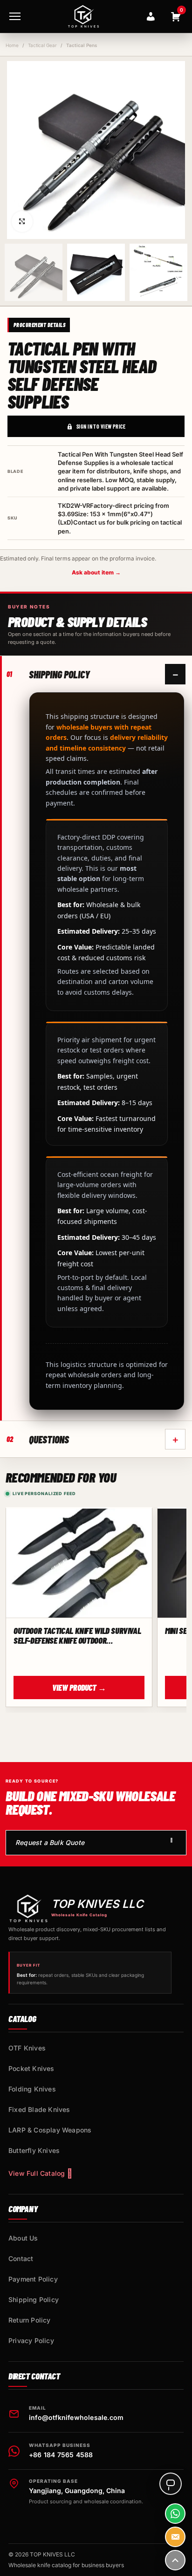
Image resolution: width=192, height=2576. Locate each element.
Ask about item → (96, 572)
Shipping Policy (34, 2299)
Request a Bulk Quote (50, 1842)
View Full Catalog (37, 2173)
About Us (23, 2238)
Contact (21, 2258)
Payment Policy (33, 2279)
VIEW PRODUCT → (79, 1688)
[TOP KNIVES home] (83, 16)
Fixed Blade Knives (39, 2109)
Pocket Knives (31, 2068)
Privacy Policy (31, 2340)
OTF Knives (27, 2048)
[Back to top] (175, 2560)
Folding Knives (32, 2089)
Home (12, 45)
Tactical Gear (42, 45)
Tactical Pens (82, 45)
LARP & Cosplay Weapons (50, 2130)
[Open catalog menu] (15, 16)
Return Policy (30, 2320)
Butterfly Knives (34, 2150)
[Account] (151, 16)
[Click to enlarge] (22, 222)
